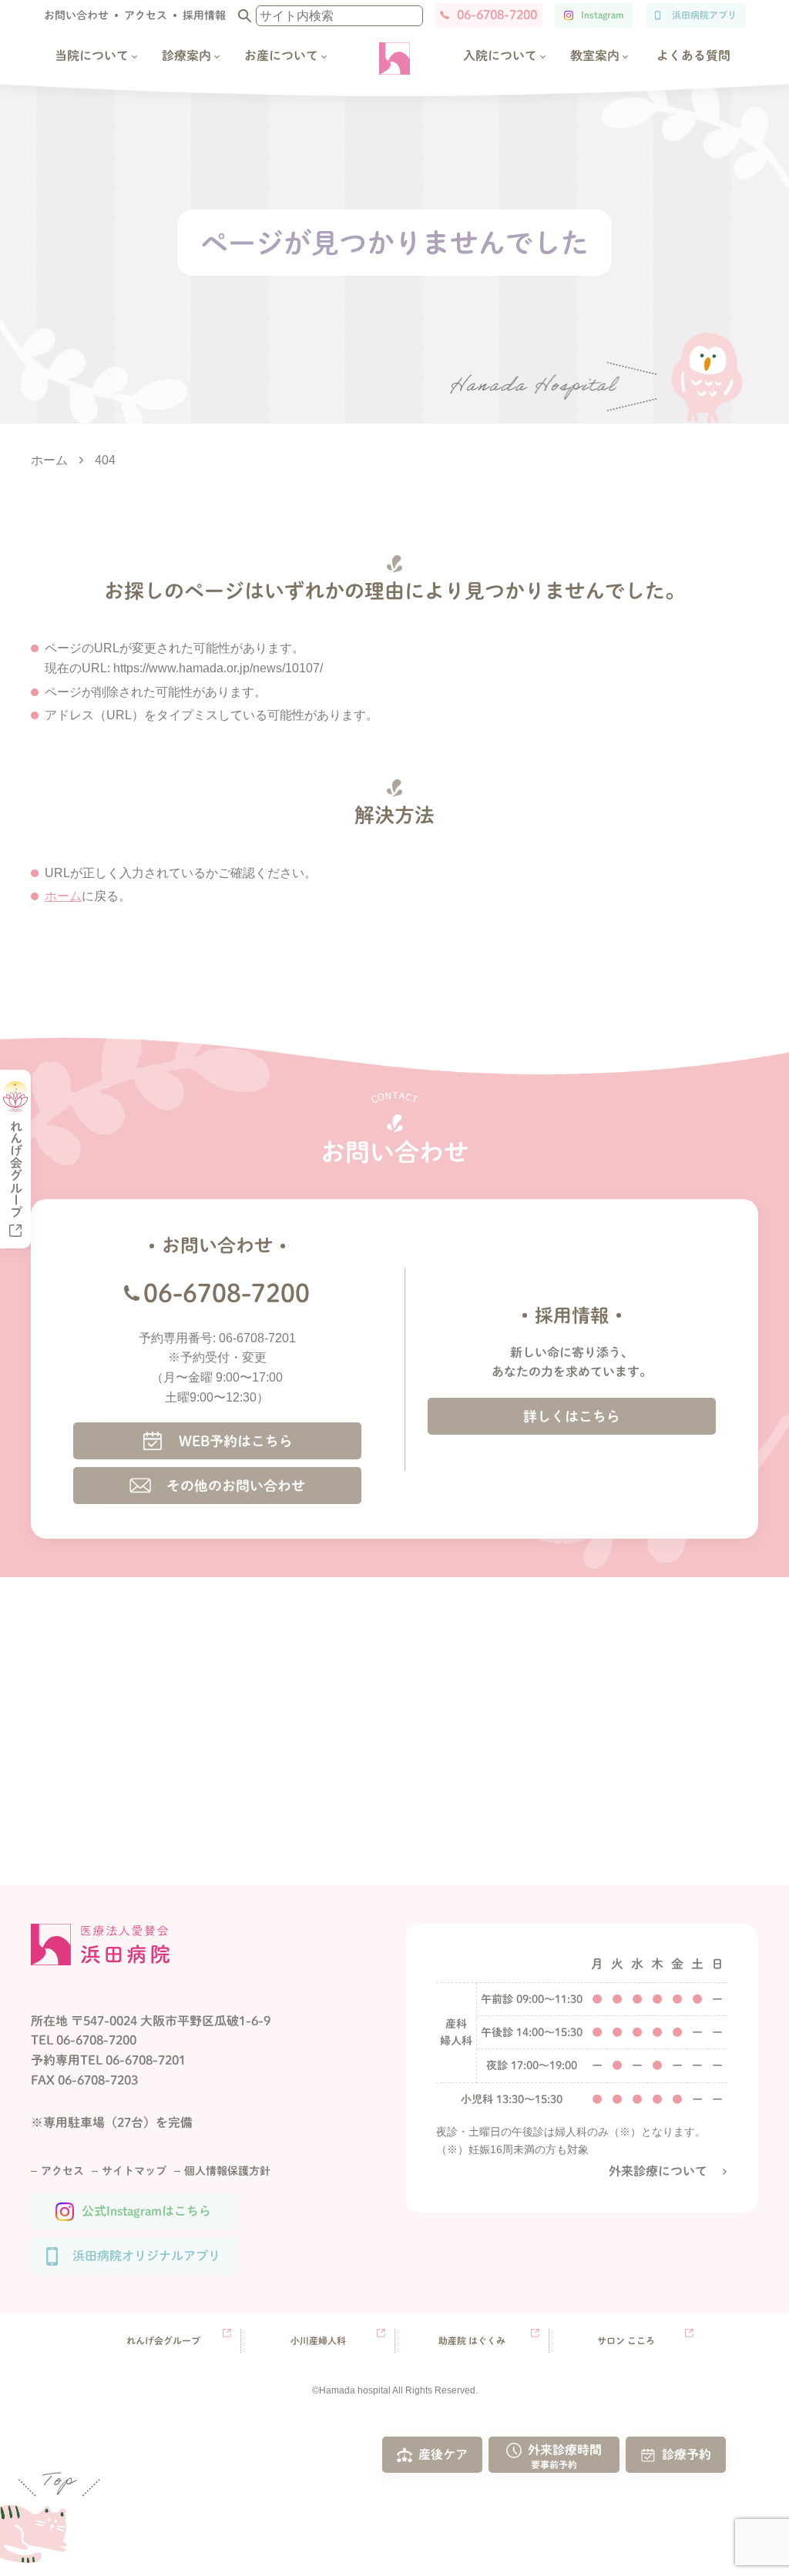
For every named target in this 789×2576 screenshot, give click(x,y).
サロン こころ (626, 2340)
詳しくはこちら (572, 1416)
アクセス (146, 15)
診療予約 (687, 2454)
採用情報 (204, 15)
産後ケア (443, 2454)
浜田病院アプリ (704, 15)
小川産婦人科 (318, 2340)
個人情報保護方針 (227, 2171)
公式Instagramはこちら (146, 2211)
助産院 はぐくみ (472, 2340)
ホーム (63, 896)
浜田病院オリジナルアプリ (146, 2256)
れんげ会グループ (163, 2340)
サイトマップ (134, 2171)
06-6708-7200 (497, 15)
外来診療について (658, 2171)
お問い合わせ (76, 15)
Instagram (602, 15)
